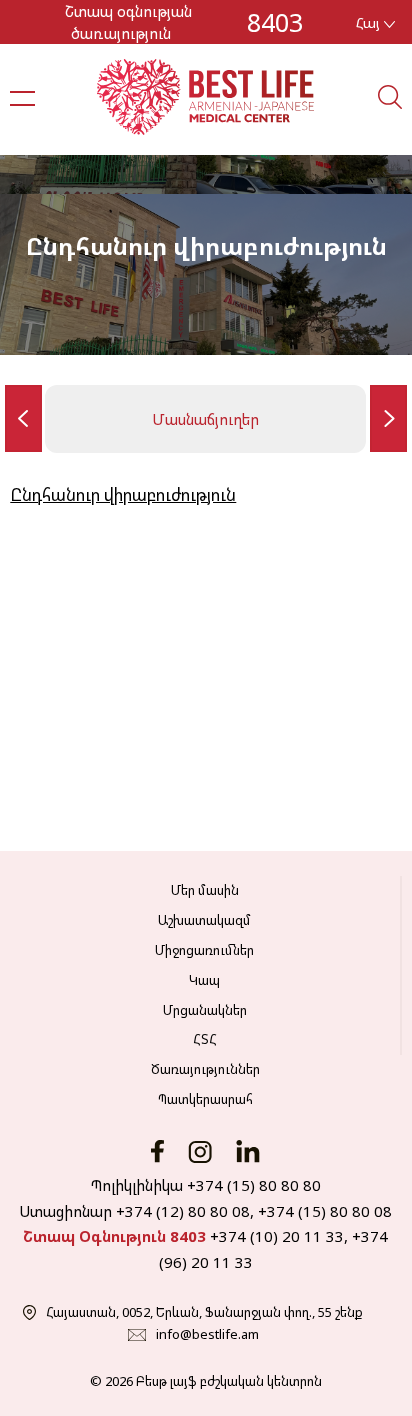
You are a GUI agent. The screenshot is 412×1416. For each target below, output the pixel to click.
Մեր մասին (205, 890)
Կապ (204, 980)
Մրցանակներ (205, 1010)
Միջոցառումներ (204, 950)
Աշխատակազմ (204, 920)
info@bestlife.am (207, 1334)
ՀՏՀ (205, 1039)
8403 (275, 22)
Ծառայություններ (205, 1069)
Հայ (370, 22)
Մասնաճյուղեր (205, 419)
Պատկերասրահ (205, 1099)
